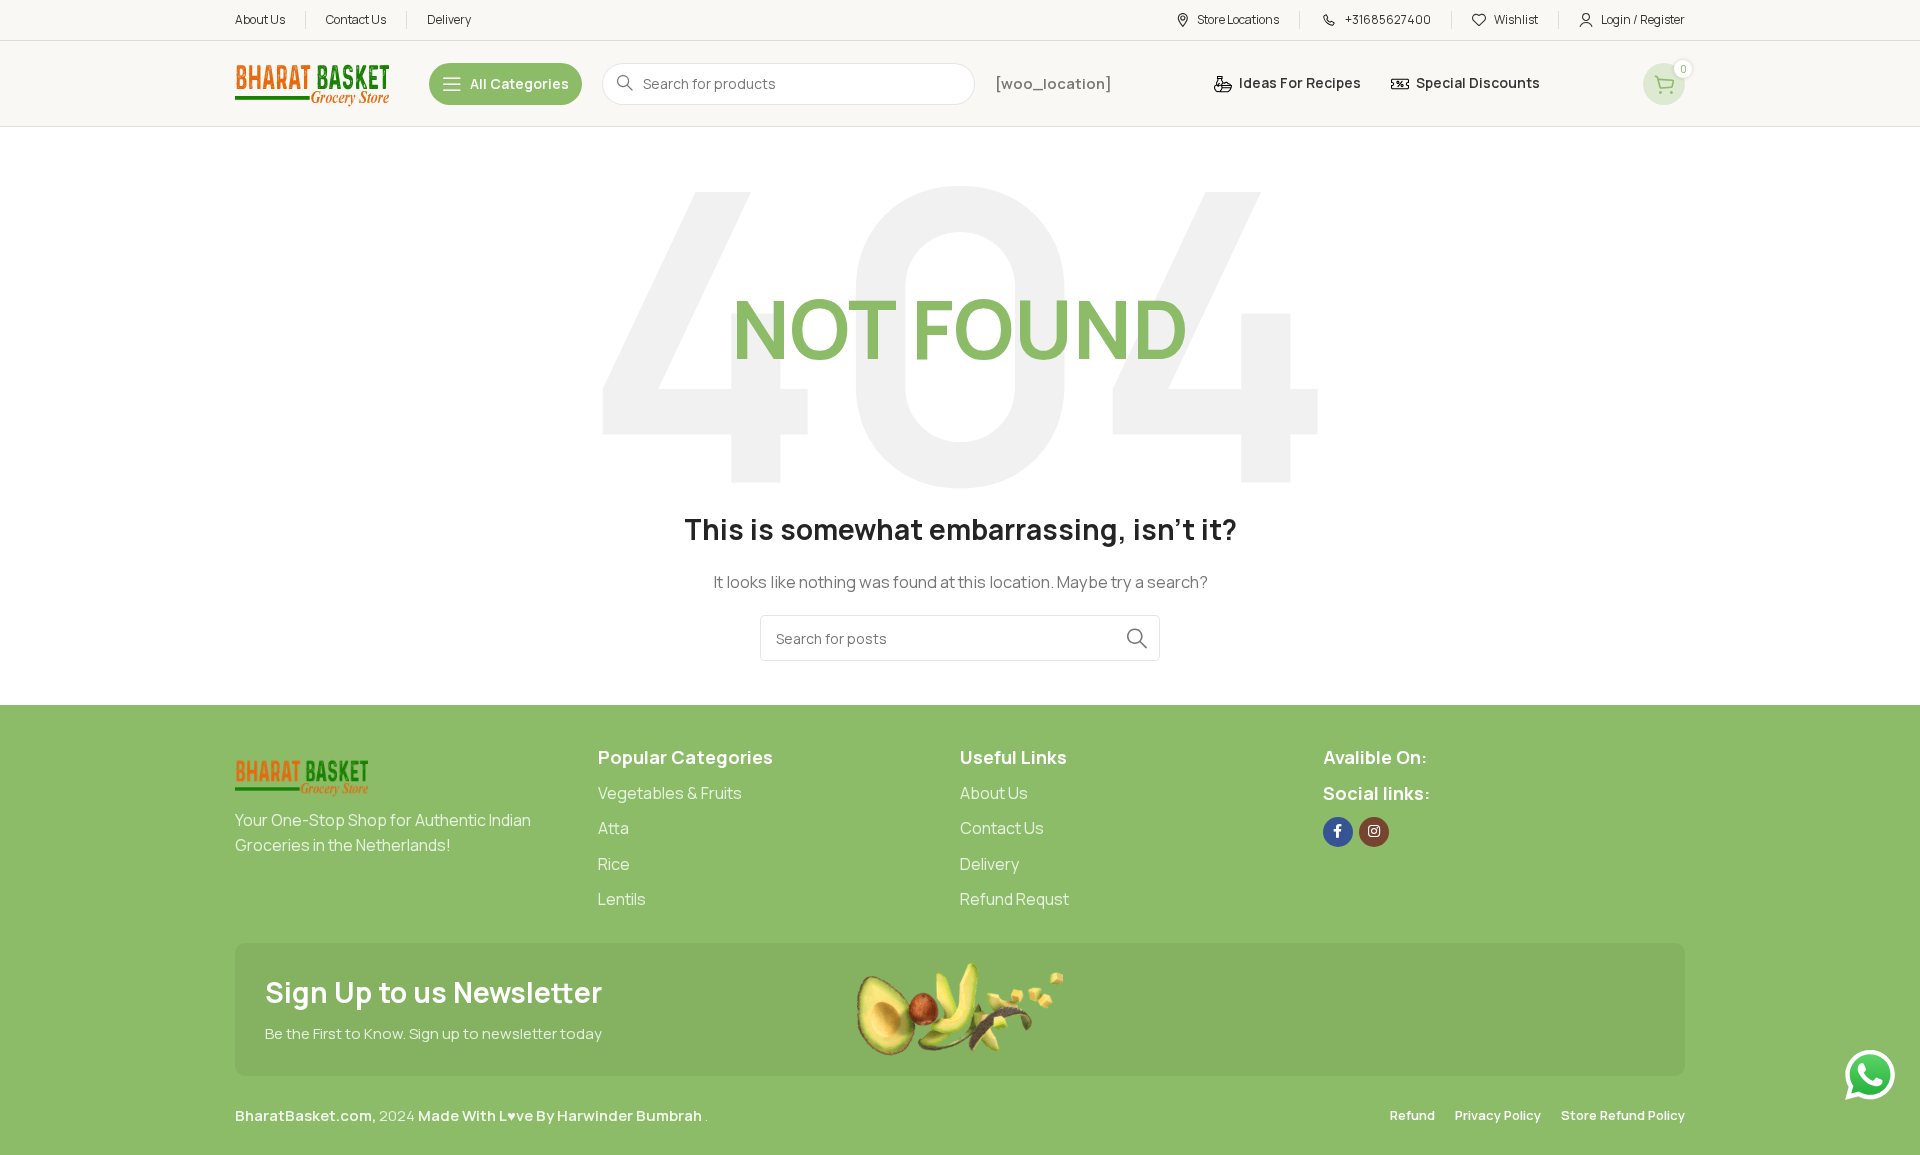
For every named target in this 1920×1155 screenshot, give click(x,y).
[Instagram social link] (1374, 832)
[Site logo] (312, 82)
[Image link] (301, 774)
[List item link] (779, 794)
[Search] (1137, 638)
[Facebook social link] (1338, 832)
